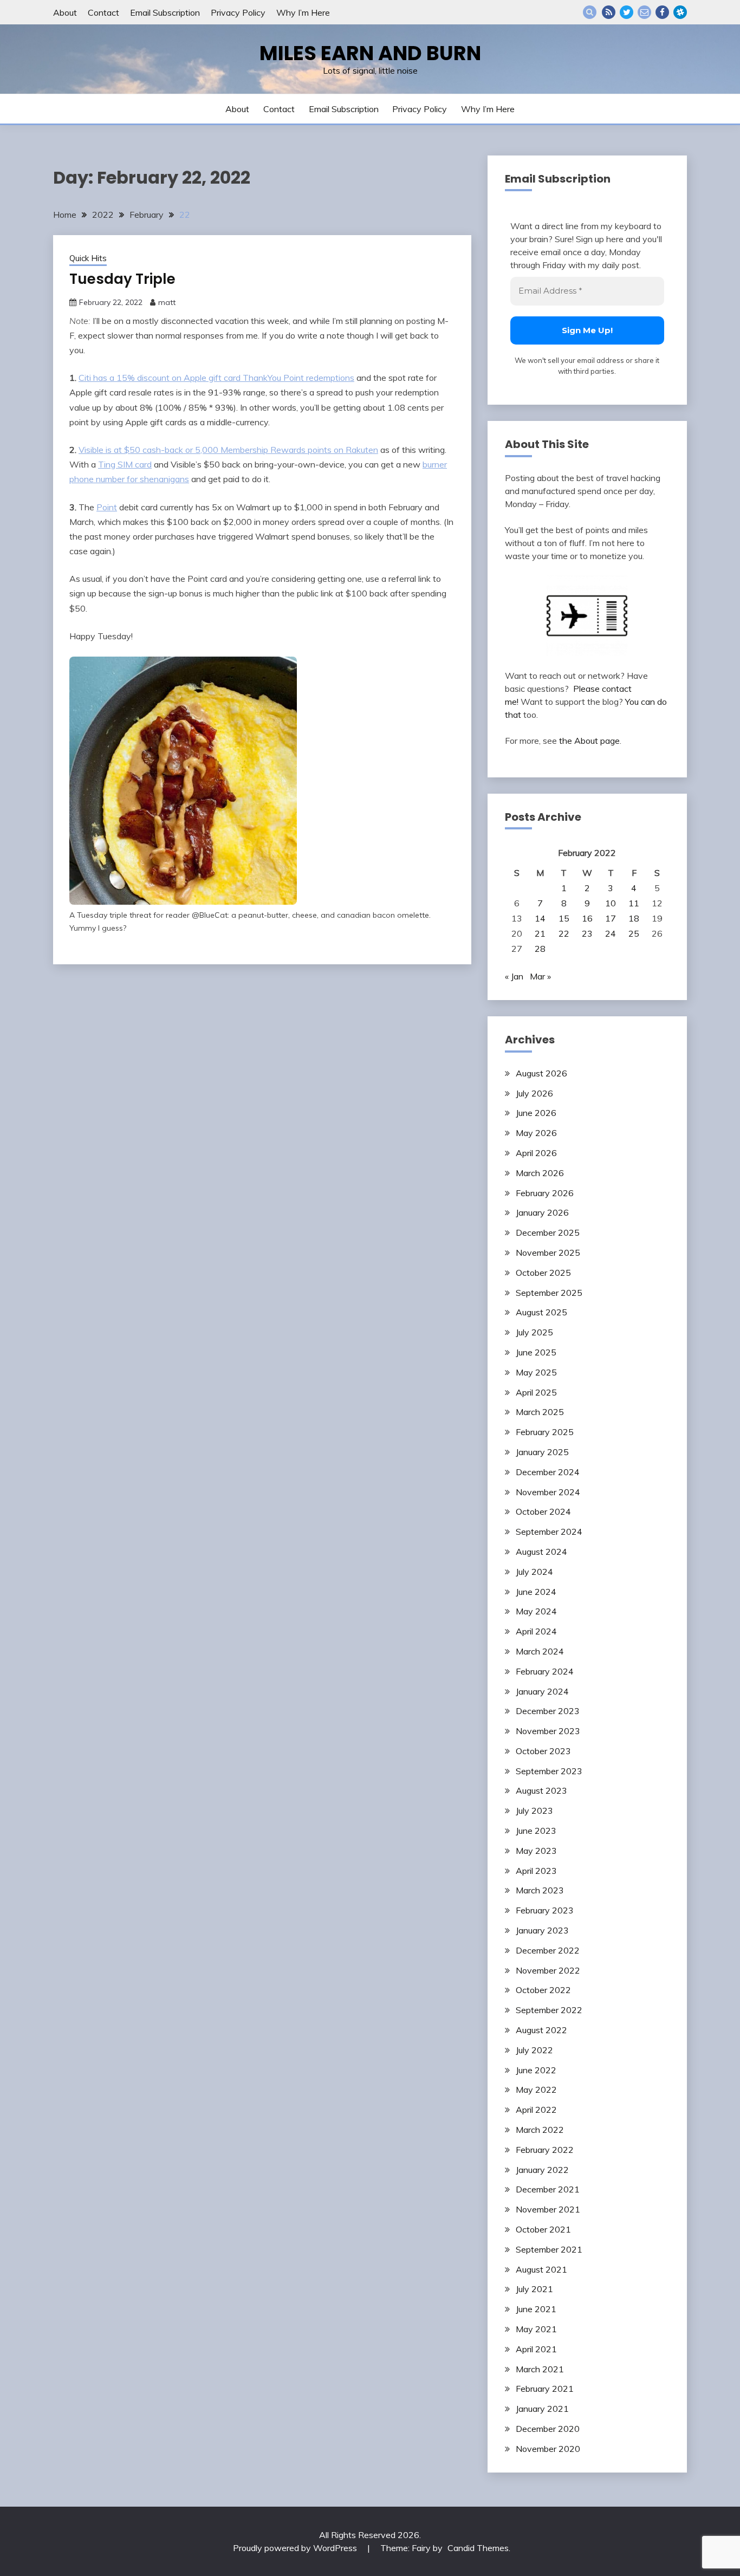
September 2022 (549, 2010)
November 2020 (548, 2449)
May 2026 (536, 1133)
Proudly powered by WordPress (296, 2548)
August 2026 (541, 1073)
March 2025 (540, 1412)
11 (634, 903)
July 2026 (534, 1093)
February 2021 (545, 2389)
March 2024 (540, 1651)
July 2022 (534, 2050)
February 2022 (545, 2150)
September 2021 (549, 2249)
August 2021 (541, 2269)
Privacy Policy (238, 12)
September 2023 (549, 1771)
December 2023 (548, 1711)
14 (540, 918)
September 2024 (549, 1532)
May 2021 (536, 2329)
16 (587, 918)
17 (611, 918)
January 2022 (542, 2170)
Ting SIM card (125, 464)
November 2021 (548, 2209)
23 (587, 933)
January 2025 (542, 1452)
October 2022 (543, 1990)
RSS (609, 12)
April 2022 (536, 2110)
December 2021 (548, 2189)
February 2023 (545, 1910)
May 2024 (536, 1611)
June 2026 (536, 1113)
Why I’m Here (303, 12)
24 (611, 933)
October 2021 (543, 2229)
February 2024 (545, 1671)
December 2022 (548, 1950)
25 (634, 933)
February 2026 (545, 1193)
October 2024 (543, 1511)
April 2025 (536, 1392)
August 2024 (541, 1552)
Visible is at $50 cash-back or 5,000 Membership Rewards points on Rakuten (228, 450)
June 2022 (536, 2070)
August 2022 (541, 2030)
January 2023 (542, 1930)
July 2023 (534, 1811)
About (65, 12)
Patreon (680, 12)
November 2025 (548, 1253)
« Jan (514, 976)
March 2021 (540, 2369)
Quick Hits (88, 258)
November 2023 (548, 1731)
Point (107, 507)
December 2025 (548, 1232)
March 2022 (540, 2130)
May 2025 (536, 1372)
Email (644, 12)
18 (634, 918)
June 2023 (536, 1831)
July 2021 (534, 2289)
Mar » (540, 976)
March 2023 (540, 1890)
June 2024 (536, 1592)
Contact (103, 12)
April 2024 (536, 1631)
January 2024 (542, 1691)
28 (540, 949)
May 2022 (536, 2090)
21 (540, 933)
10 (611, 903)
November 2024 (548, 1492)
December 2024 (548, 1472)
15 (564, 918)
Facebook (662, 12)
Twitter (627, 12)
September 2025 (549, 1293)
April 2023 (536, 1871)
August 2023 (541, 1790)
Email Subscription (165, 12)
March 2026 (540, 1173)
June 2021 (536, 2309)
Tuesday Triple (122, 279)
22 (564, 933)
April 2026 (536, 1153)
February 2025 (545, 1432)
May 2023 (536, 1851)
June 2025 (536, 1352)
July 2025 (534, 1332)
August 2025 (541, 1312)
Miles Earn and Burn (370, 53)
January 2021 (542, 2409)
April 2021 (536, 2349)
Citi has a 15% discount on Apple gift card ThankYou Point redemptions (216, 378)
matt (167, 302)
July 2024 (534, 1572)
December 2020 (548, 2429)
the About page (589, 741)
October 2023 (543, 1751)
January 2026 (542, 1212)
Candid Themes (478, 2548)
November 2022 (548, 1970)
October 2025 (543, 1273)
